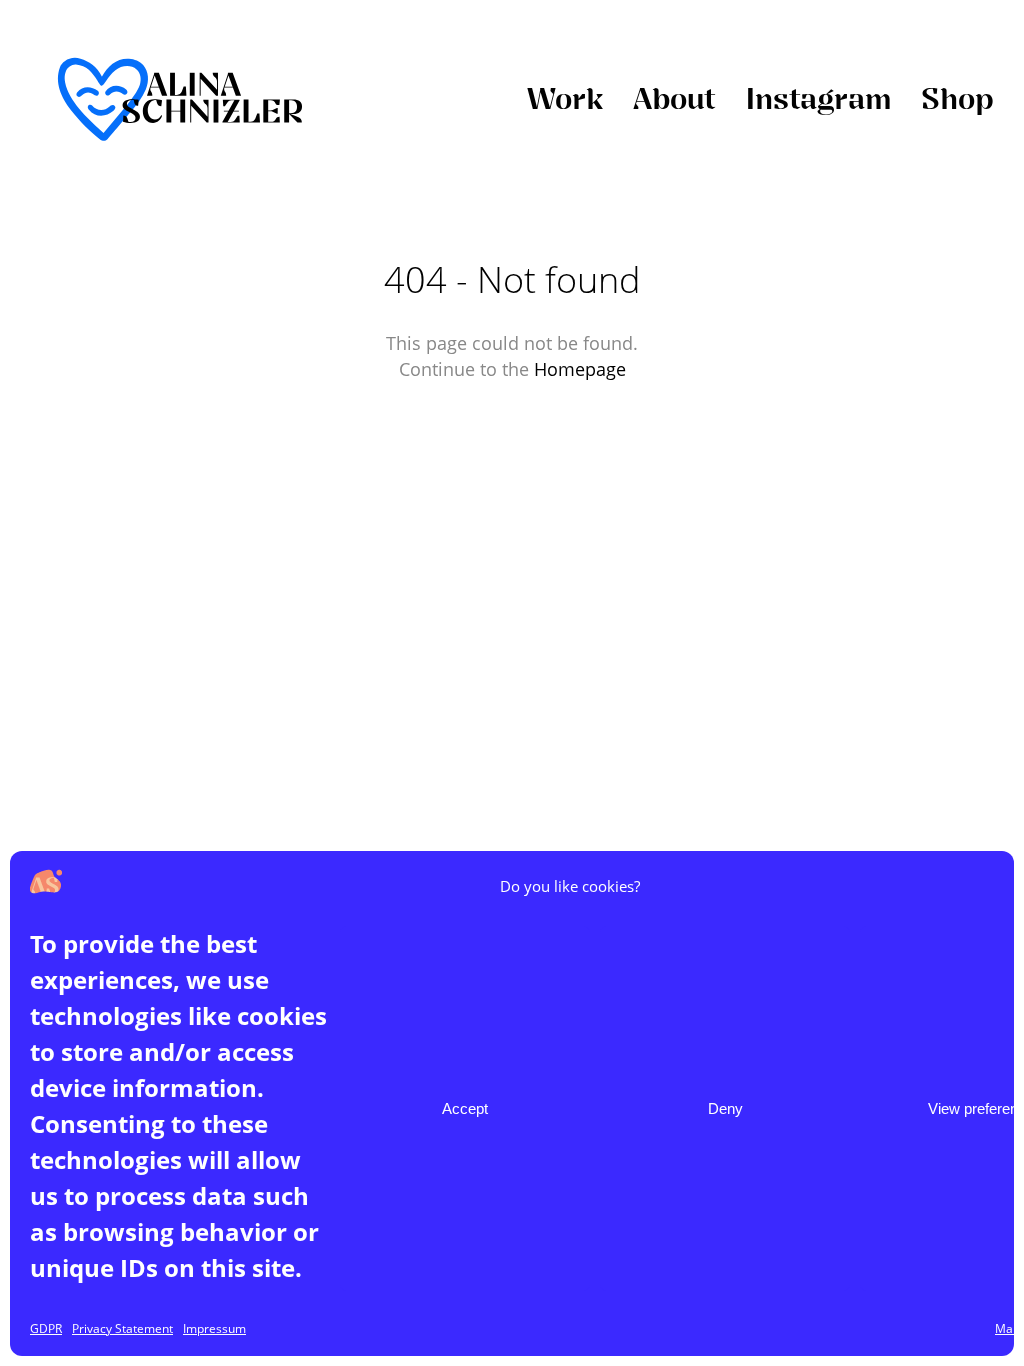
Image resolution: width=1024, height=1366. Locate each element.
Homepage (580, 369)
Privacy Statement (122, 1328)
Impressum (214, 1328)
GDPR (46, 1328)
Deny (725, 1108)
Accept (465, 1108)
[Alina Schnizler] (180, 100)
